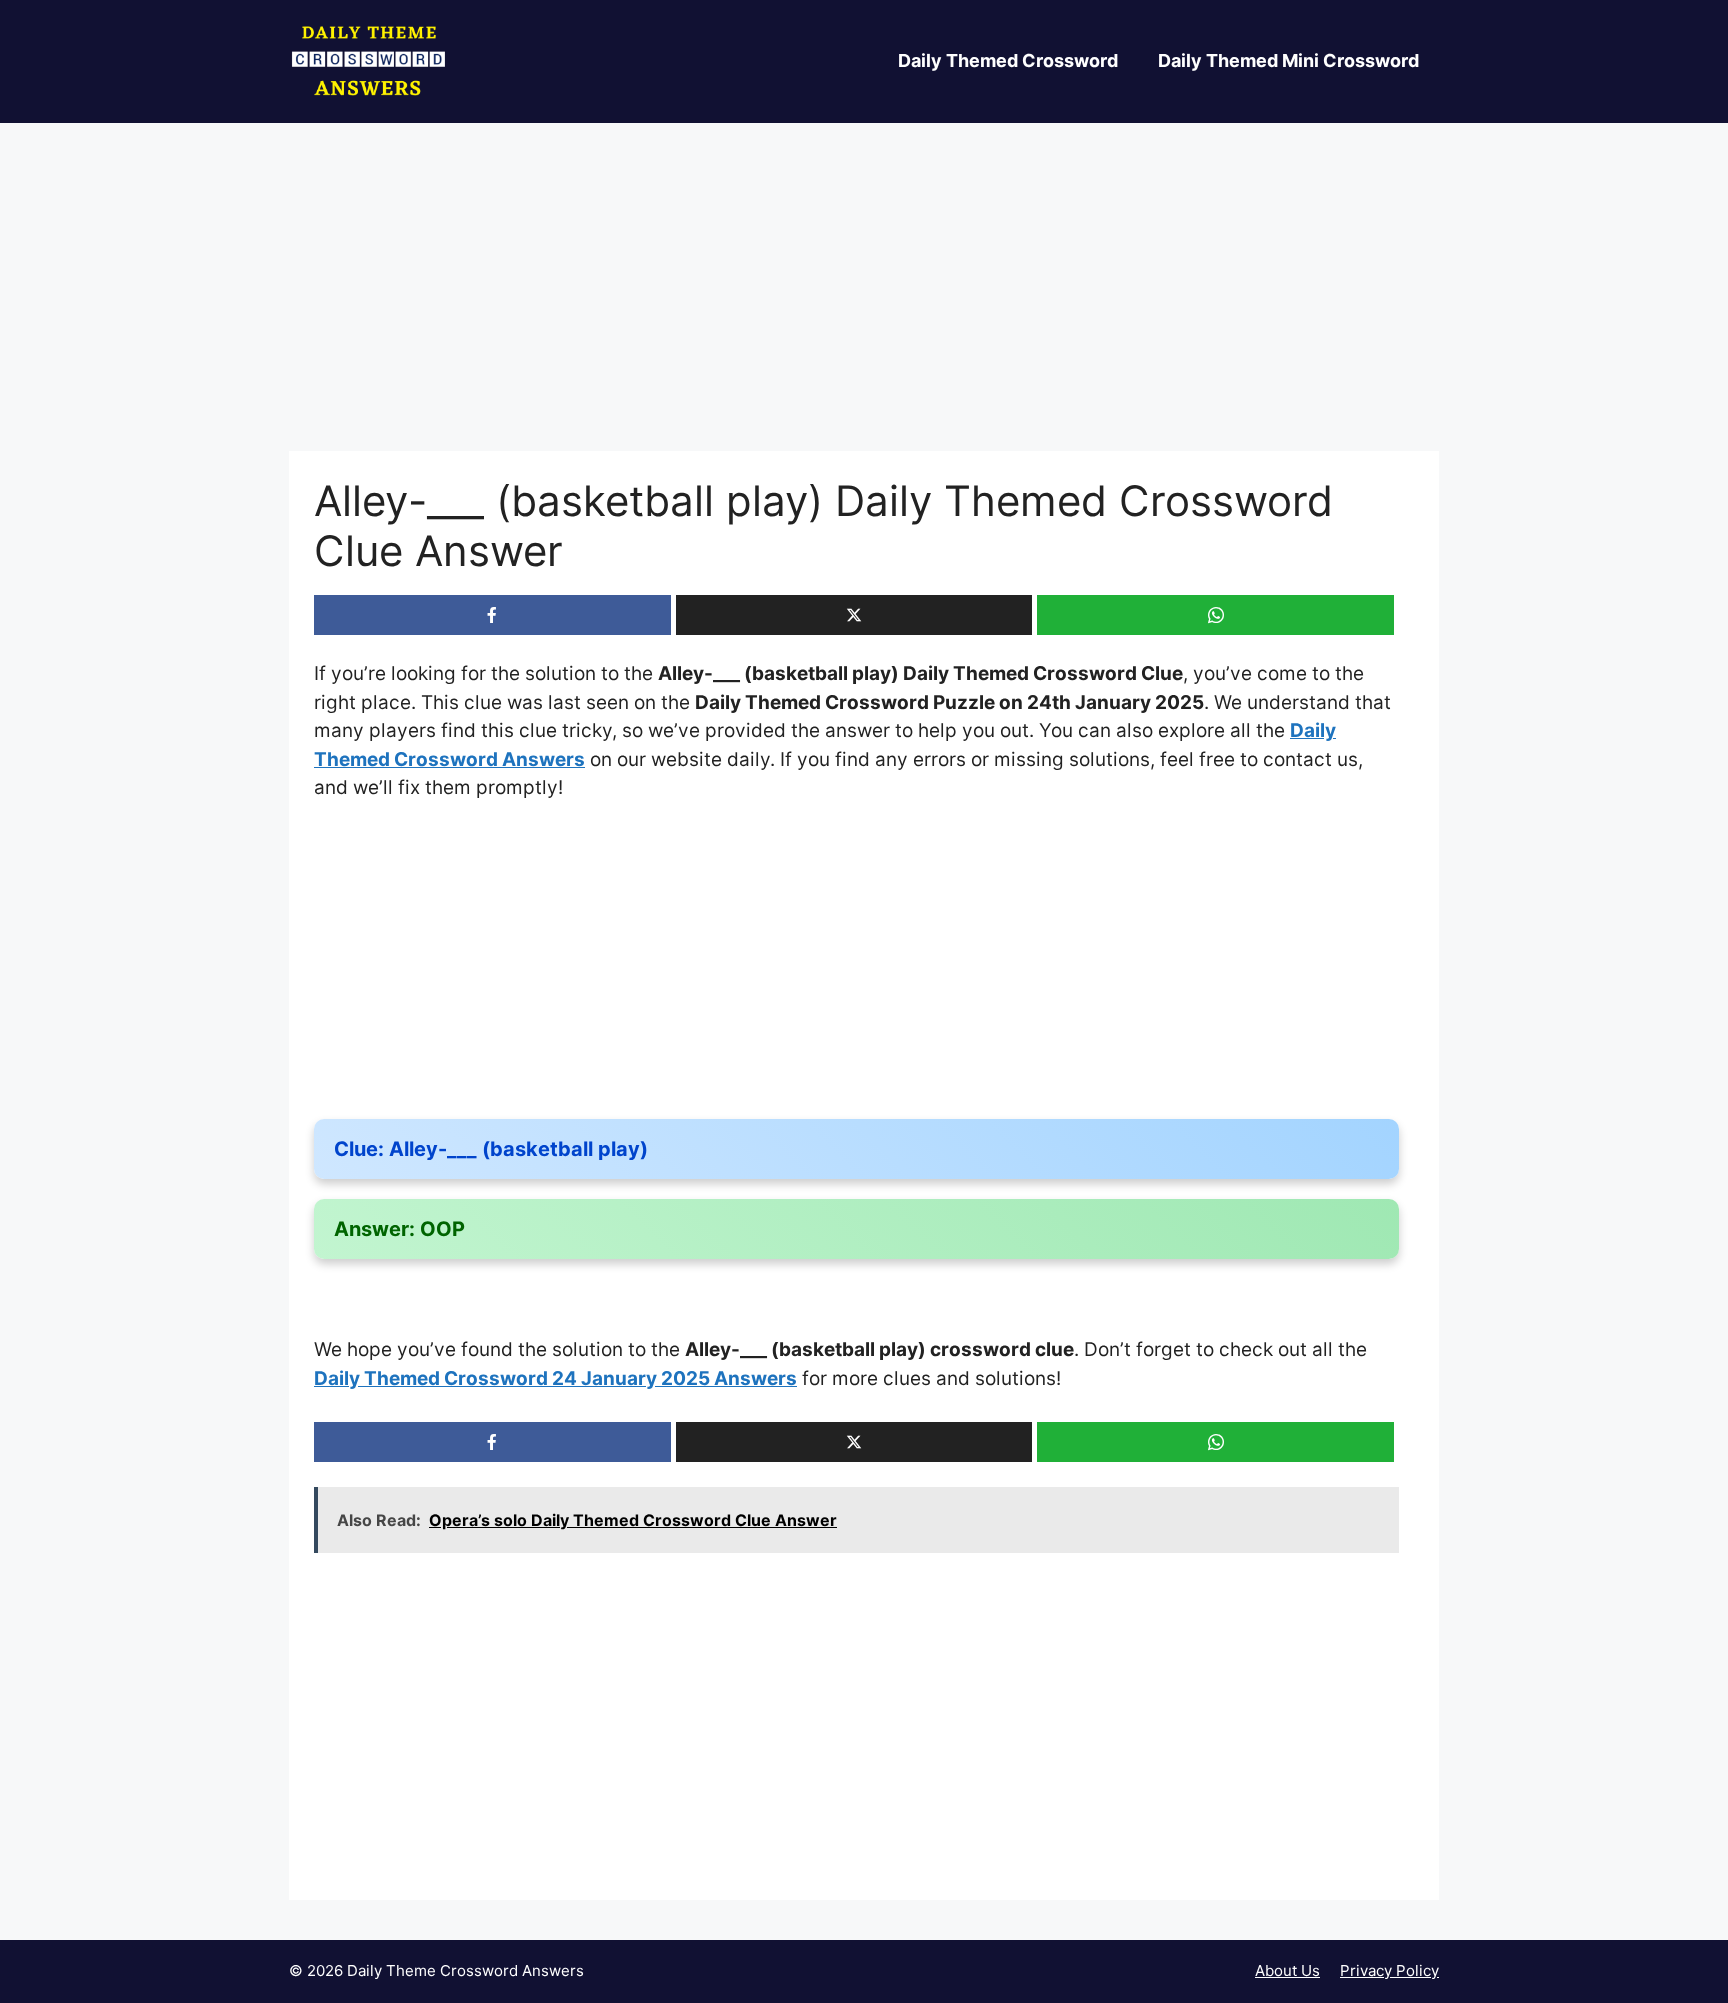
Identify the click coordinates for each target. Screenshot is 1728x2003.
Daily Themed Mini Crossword (1288, 60)
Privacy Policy (1389, 1970)
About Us (1287, 1970)
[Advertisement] (864, 303)
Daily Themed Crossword (1008, 60)
